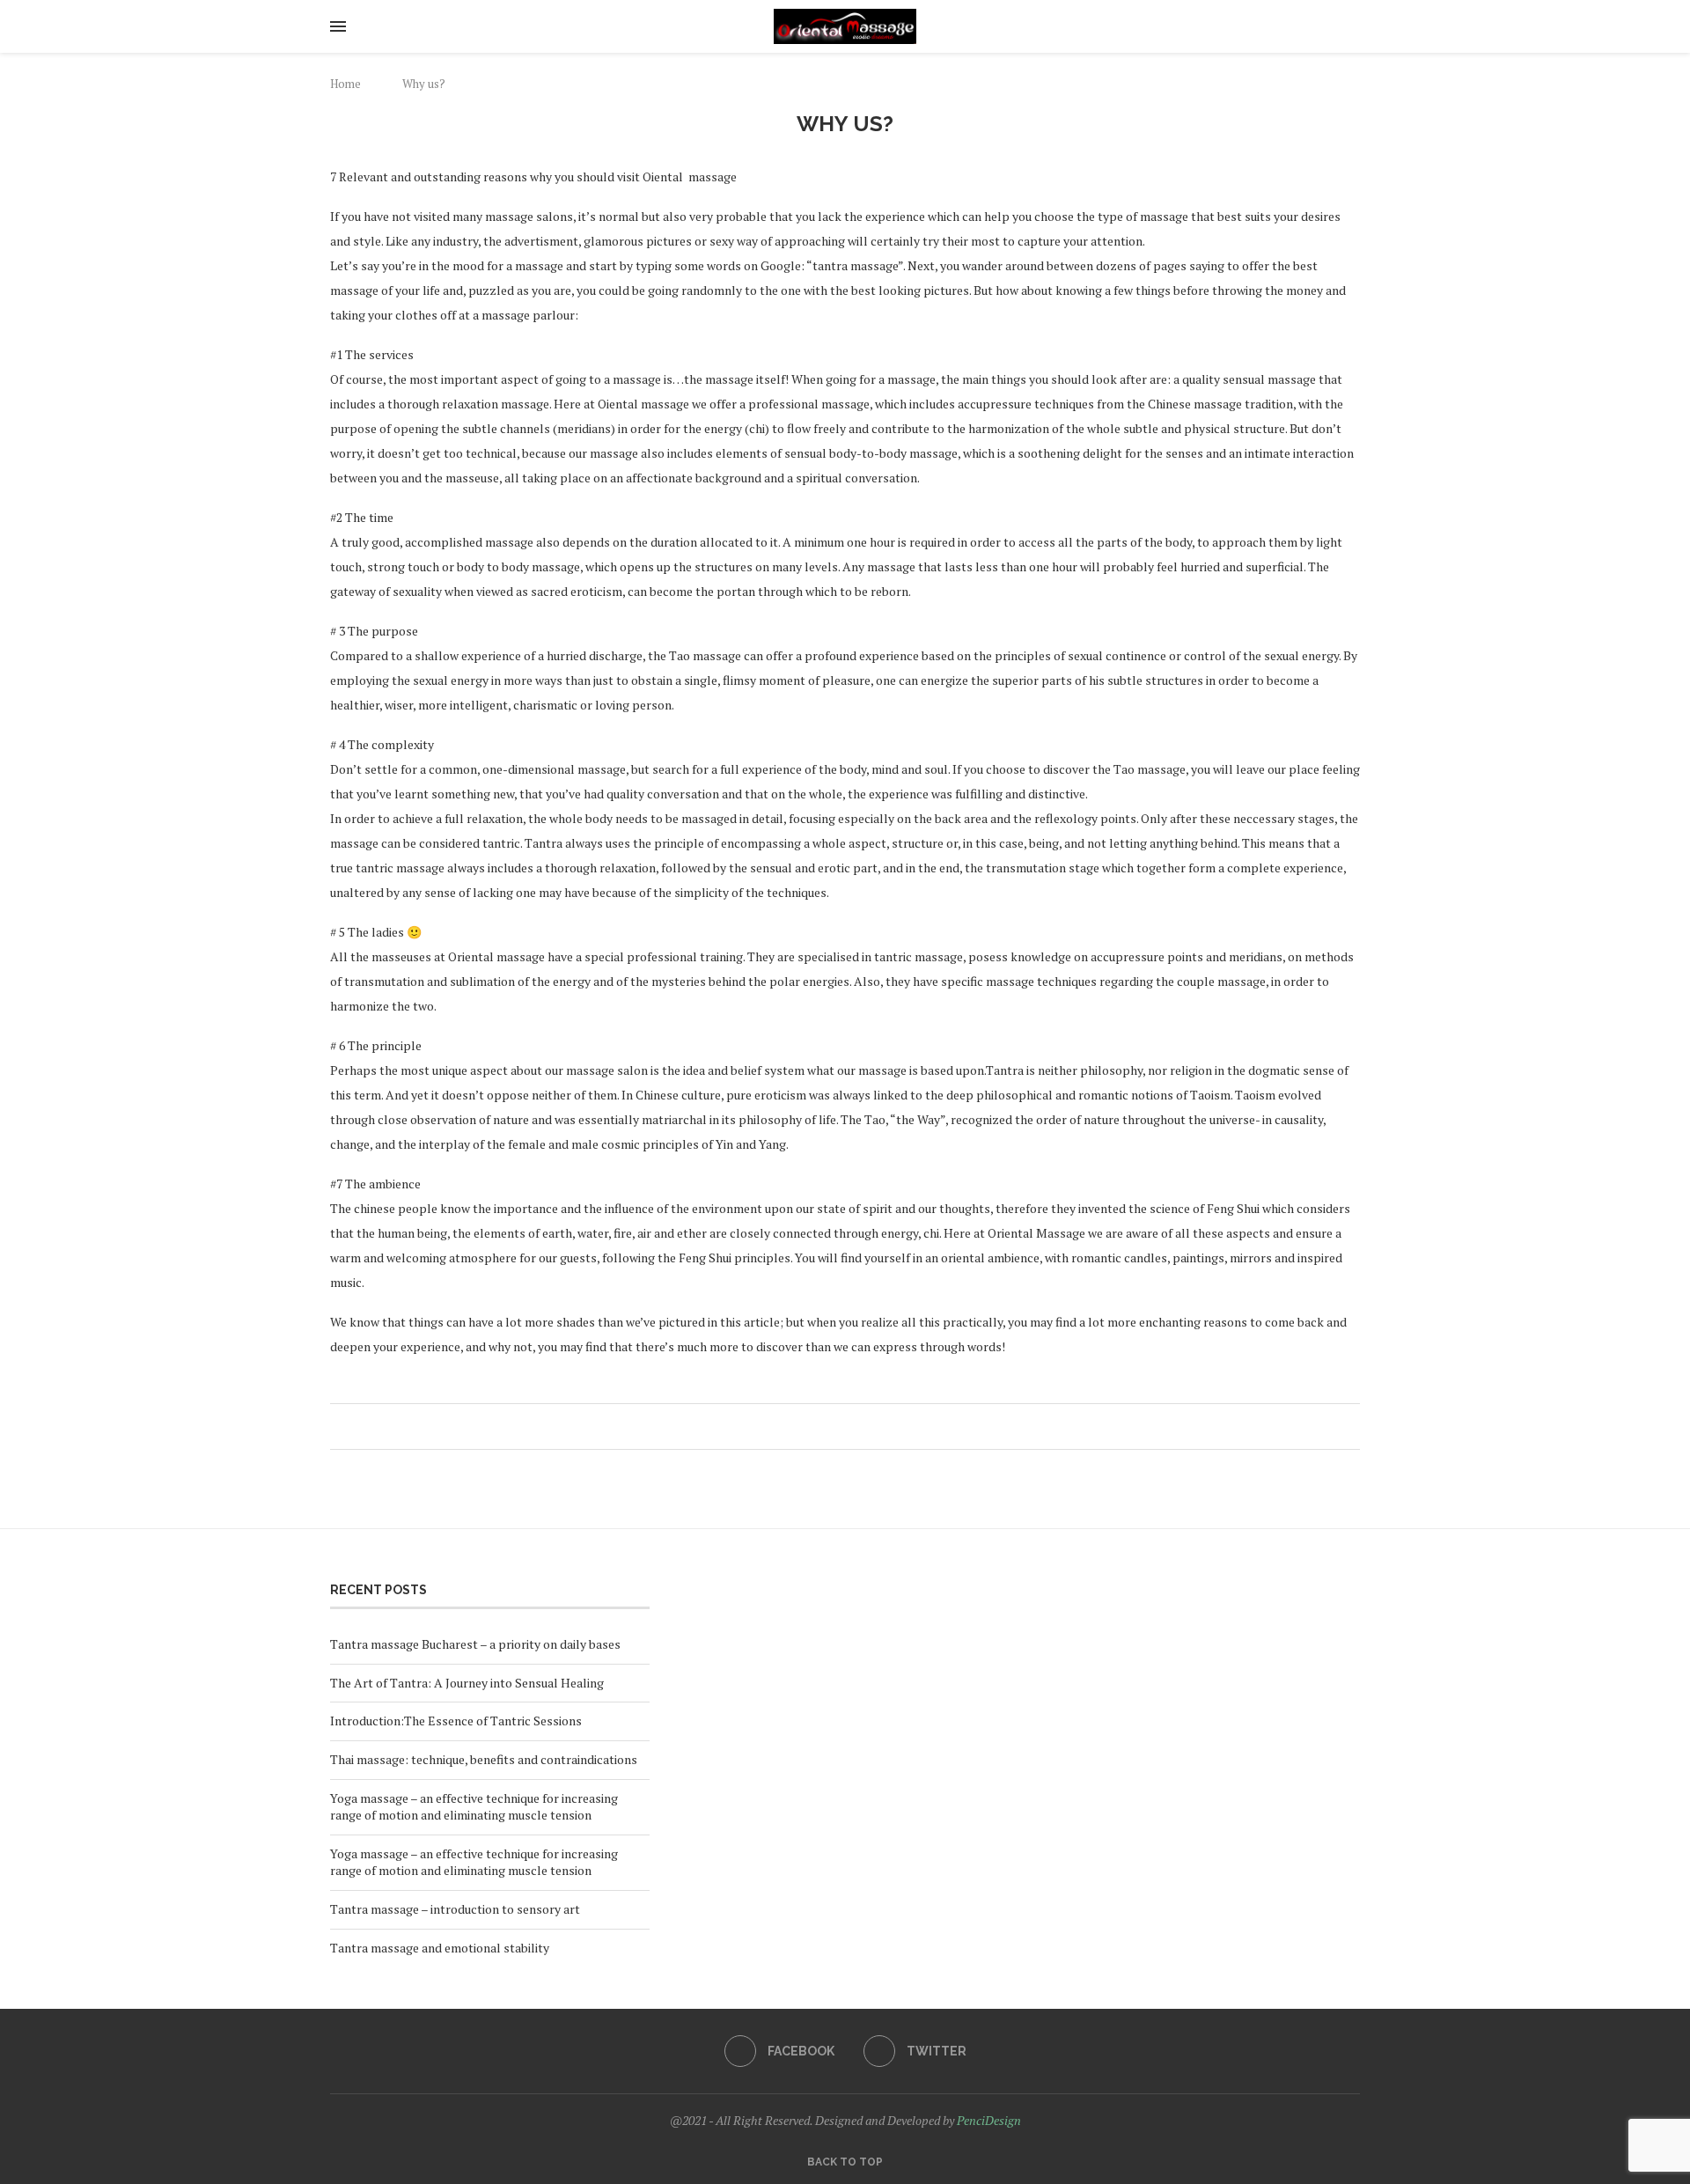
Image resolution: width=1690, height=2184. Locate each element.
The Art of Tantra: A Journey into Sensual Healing (467, 1683)
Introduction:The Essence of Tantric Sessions (456, 1721)
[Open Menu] (338, 26)
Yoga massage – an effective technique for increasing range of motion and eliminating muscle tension (474, 1807)
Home (345, 84)
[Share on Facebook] (826, 1427)
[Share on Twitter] (843, 1427)
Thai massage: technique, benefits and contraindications (484, 1759)
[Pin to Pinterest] (860, 1427)
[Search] (1351, 26)
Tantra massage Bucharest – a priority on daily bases (475, 1644)
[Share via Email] (876, 1427)
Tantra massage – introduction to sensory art (455, 1909)
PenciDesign (989, 2120)
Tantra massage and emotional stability (440, 1948)
